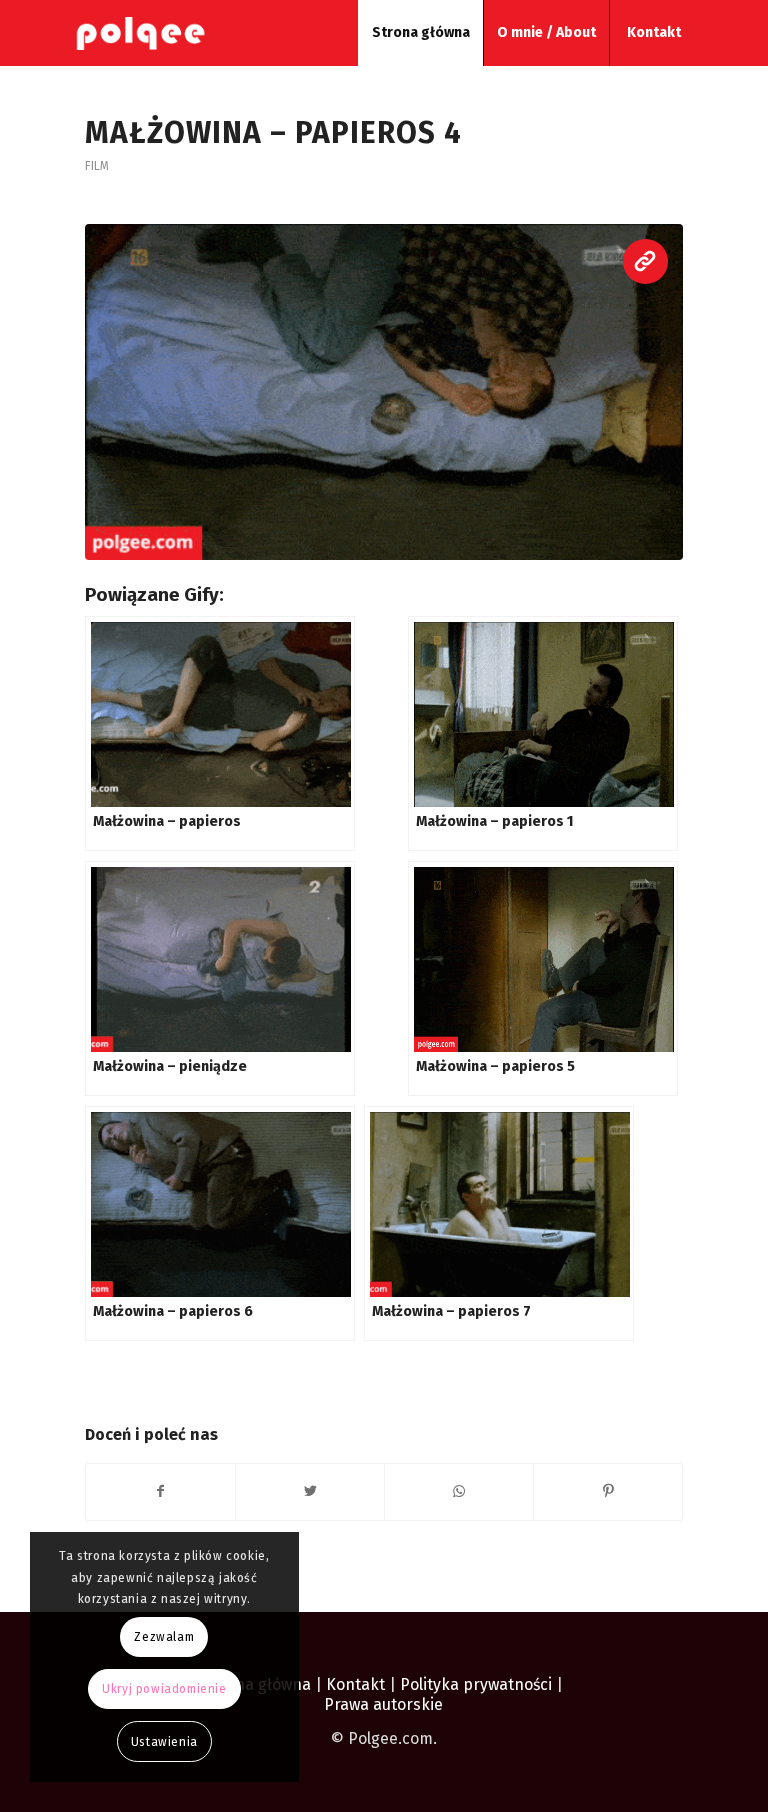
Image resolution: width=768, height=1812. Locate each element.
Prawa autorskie (383, 1704)
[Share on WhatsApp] (459, 1491)
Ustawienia (164, 1742)
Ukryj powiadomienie (164, 1689)
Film (97, 166)
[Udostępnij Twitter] (310, 1491)
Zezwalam (164, 1637)
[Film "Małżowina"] (384, 392)
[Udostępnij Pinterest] (608, 1491)
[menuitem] (420, 33)
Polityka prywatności (478, 1684)
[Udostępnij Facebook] (160, 1491)
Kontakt (355, 1684)
